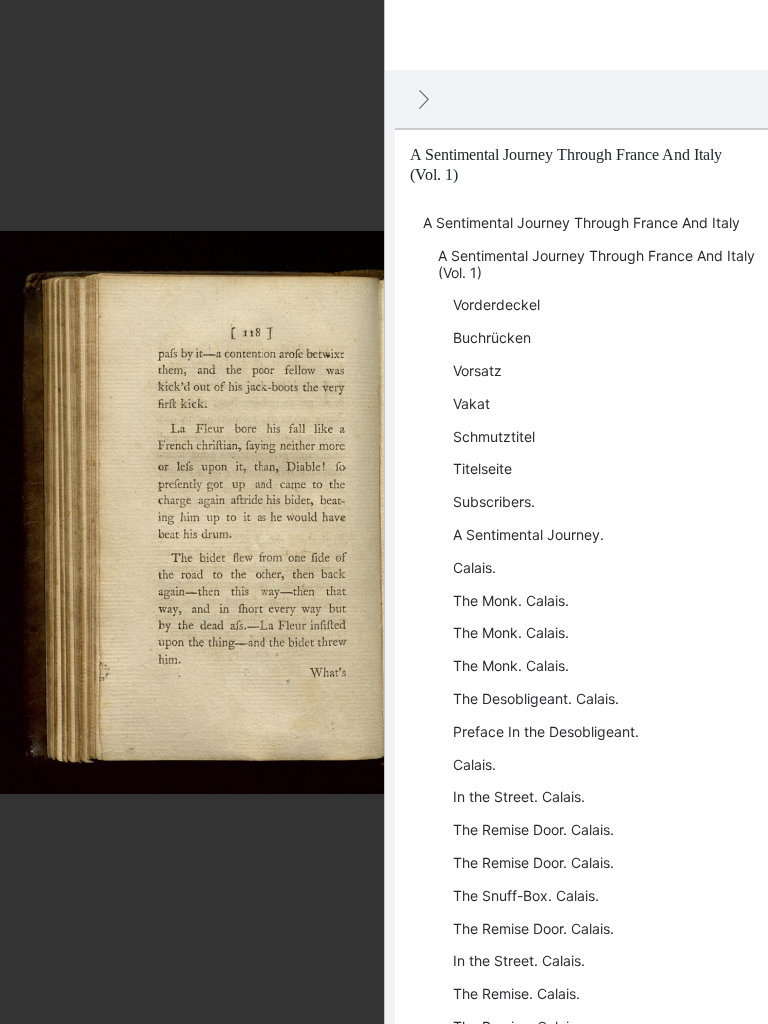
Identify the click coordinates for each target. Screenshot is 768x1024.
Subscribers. (494, 501)
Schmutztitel (494, 436)
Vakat (471, 403)
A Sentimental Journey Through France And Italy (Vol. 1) (596, 264)
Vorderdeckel (496, 304)
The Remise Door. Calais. (533, 829)
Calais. (474, 567)
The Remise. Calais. (516, 993)
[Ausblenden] (424, 99)
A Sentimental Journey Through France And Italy (581, 222)
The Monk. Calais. (511, 600)
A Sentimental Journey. (528, 534)
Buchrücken (492, 337)
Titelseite (482, 468)
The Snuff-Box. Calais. (526, 895)
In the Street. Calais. (519, 796)
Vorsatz (477, 370)
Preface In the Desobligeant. (546, 731)
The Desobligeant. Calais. (536, 698)
